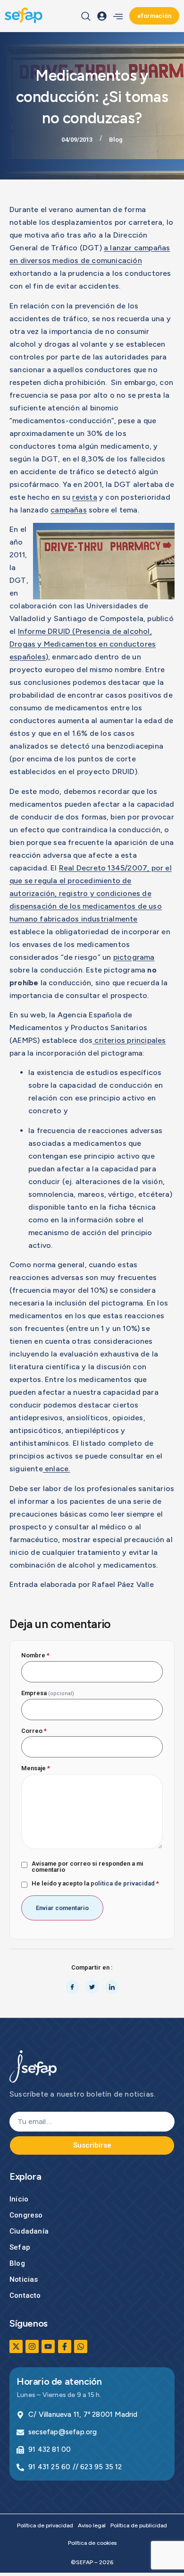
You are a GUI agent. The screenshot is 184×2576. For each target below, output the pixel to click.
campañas (69, 510)
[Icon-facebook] (65, 2346)
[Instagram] (32, 2346)
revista (84, 497)
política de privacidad (123, 1883)
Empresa (48, 1693)
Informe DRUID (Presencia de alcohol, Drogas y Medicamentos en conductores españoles (83, 644)
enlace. (57, 1469)
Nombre (35, 1655)
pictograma (134, 957)
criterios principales (129, 1040)
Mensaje (36, 1768)
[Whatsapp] (81, 2346)
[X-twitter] (16, 2346)
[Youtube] (48, 2346)
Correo (34, 1731)
